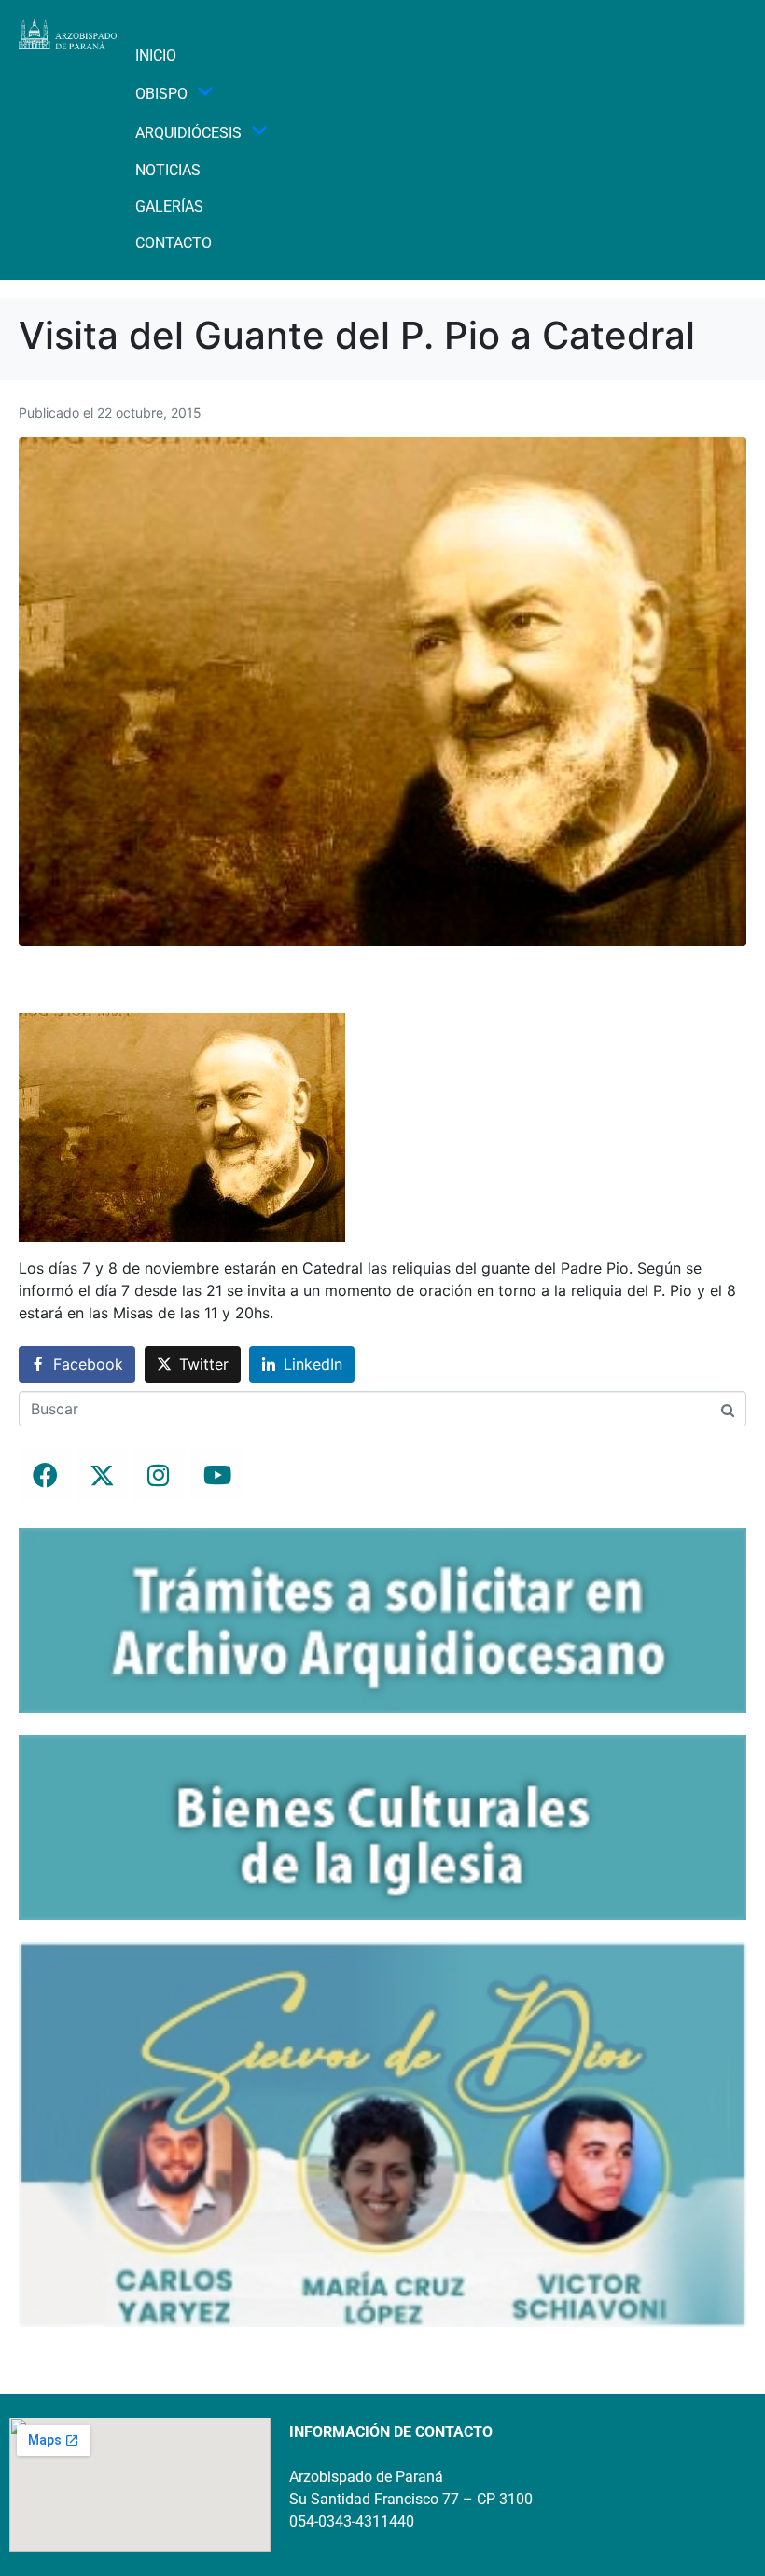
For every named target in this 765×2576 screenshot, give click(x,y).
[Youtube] (216, 1475)
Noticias (168, 170)
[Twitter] (102, 1475)
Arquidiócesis (188, 133)
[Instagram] (159, 1475)
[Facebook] (45, 1475)
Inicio (156, 55)
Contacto (174, 243)
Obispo (161, 94)
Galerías (169, 207)
